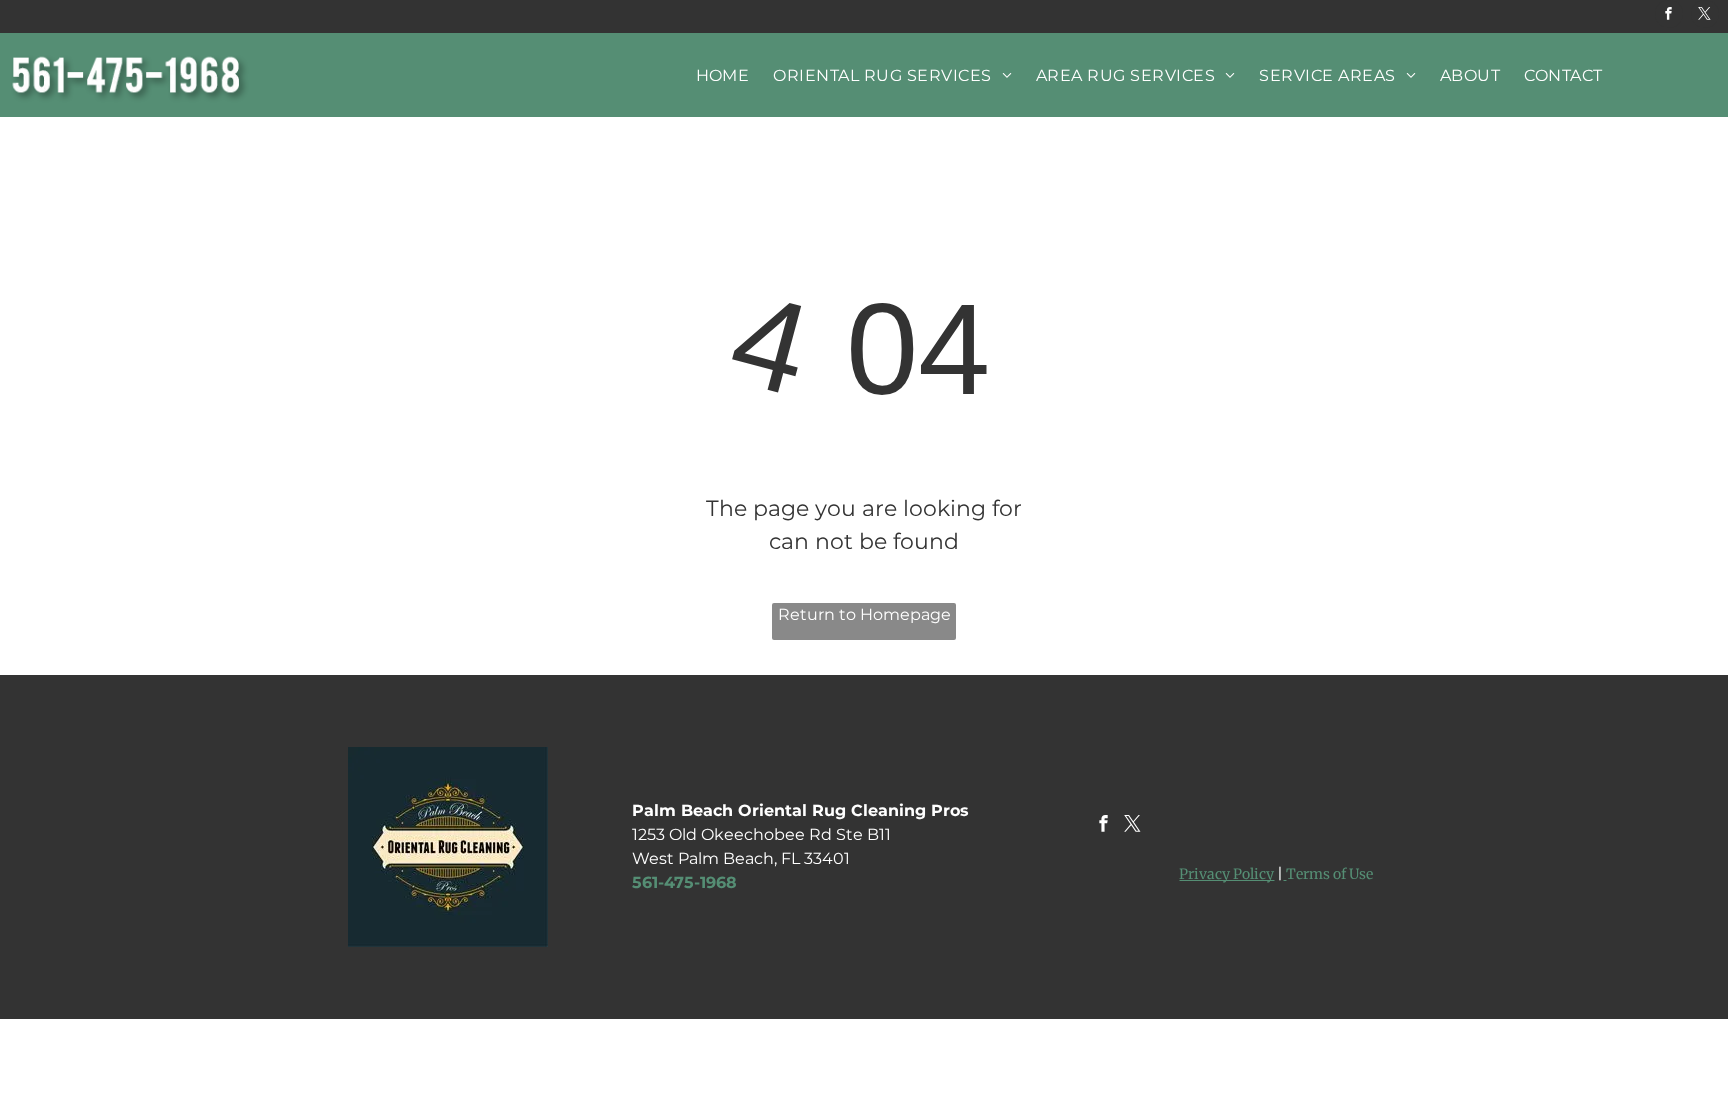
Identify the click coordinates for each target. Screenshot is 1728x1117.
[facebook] (1669, 16)
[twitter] (1705, 16)
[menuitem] (723, 75)
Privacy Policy (1226, 874)
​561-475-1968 (684, 882)
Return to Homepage (864, 614)
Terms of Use (1329, 874)
